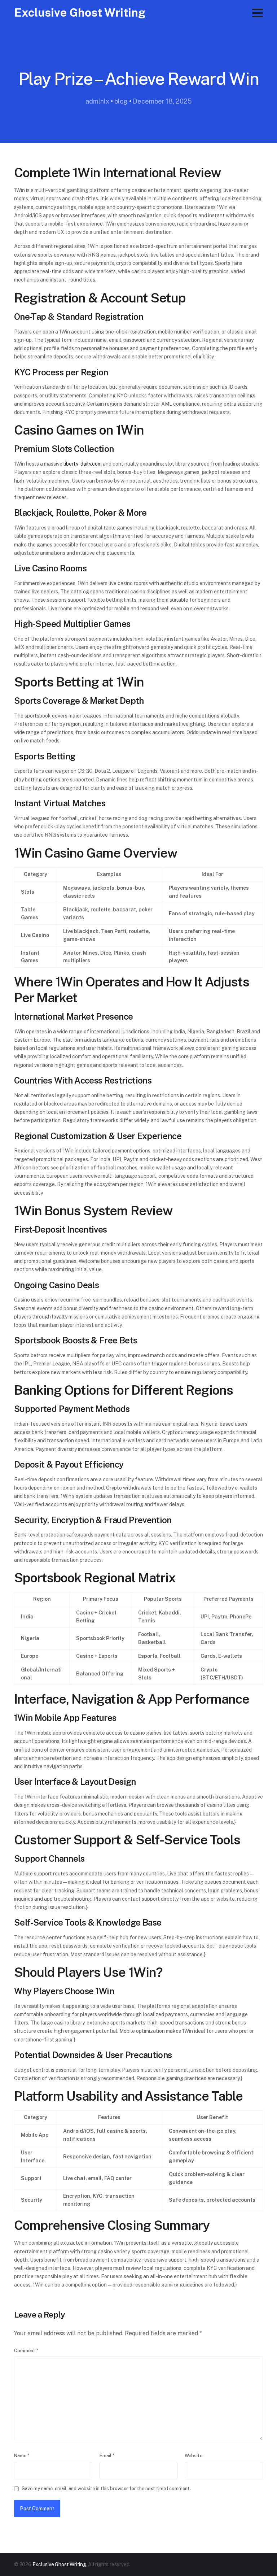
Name (22, 2456)
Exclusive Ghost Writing (80, 12)
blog (121, 101)
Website (194, 2456)
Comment (26, 2351)
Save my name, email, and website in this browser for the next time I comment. (106, 2488)
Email (107, 2456)
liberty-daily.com (83, 464)
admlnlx (97, 101)
